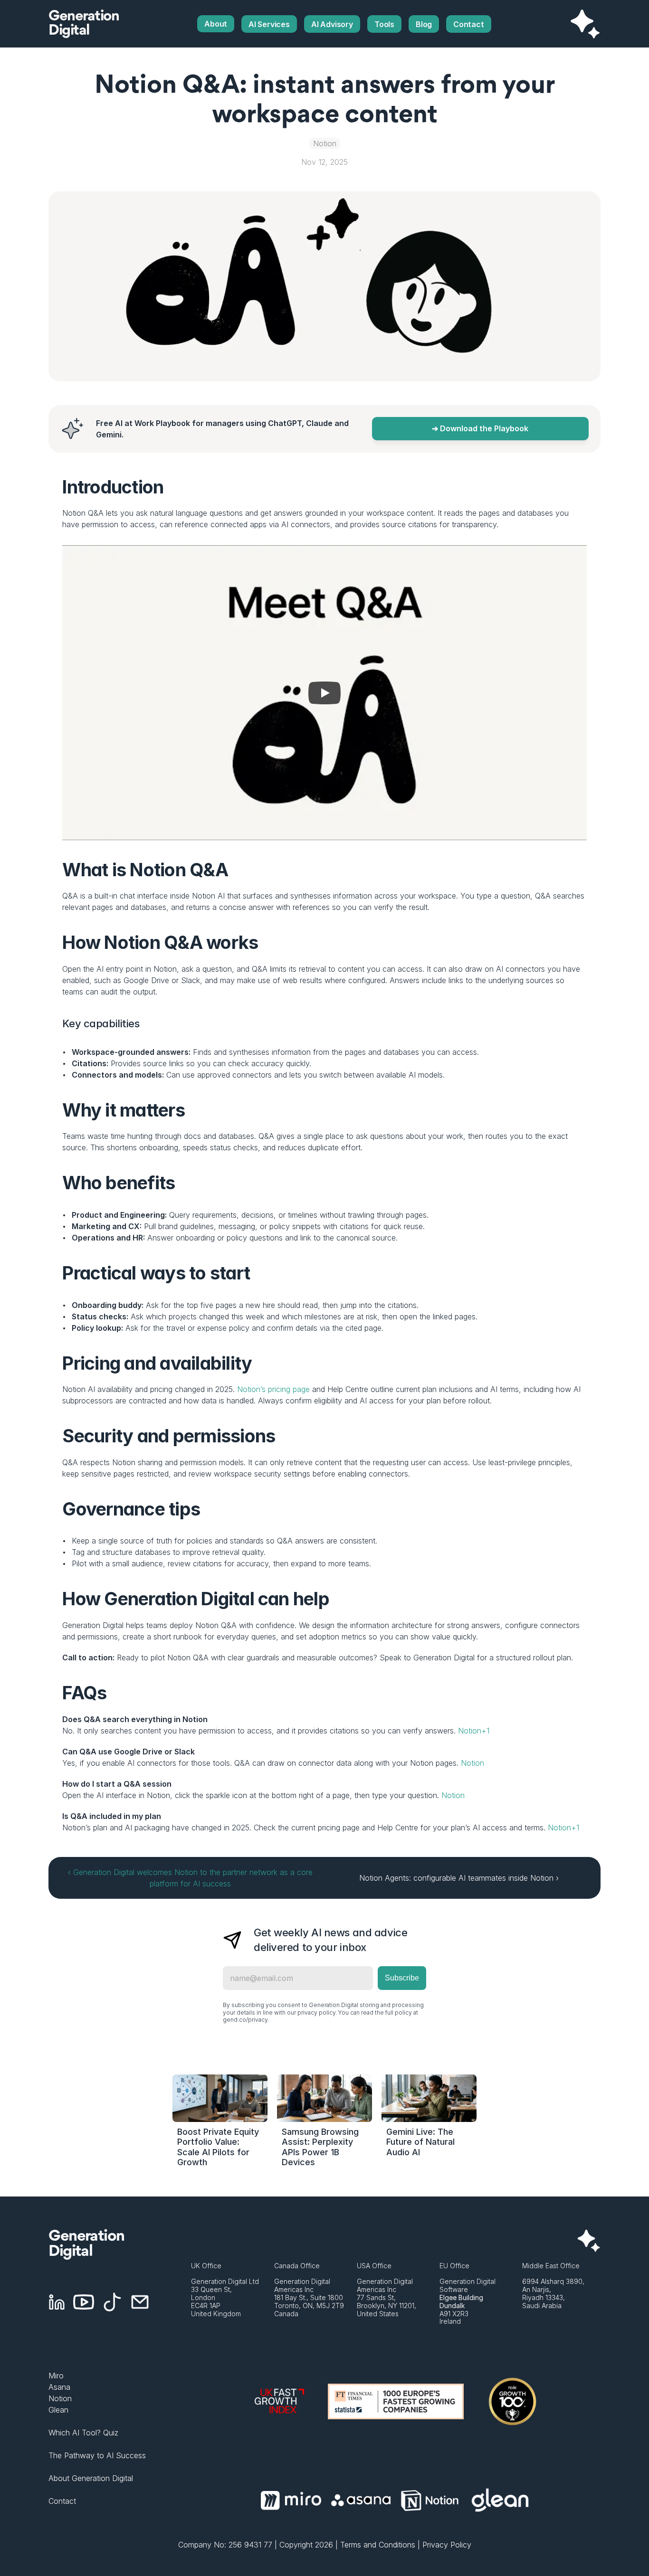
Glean (58, 2410)
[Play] (324, 693)
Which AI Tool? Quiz (83, 2433)
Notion (472, 1763)
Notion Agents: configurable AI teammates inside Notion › (459, 1878)
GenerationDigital (84, 24)
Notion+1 (474, 1731)
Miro (56, 2376)
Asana (59, 2387)
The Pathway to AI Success (97, 2455)
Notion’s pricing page (273, 1389)
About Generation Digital (91, 2478)
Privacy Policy (447, 2545)
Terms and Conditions (378, 2545)
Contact (62, 2501)
